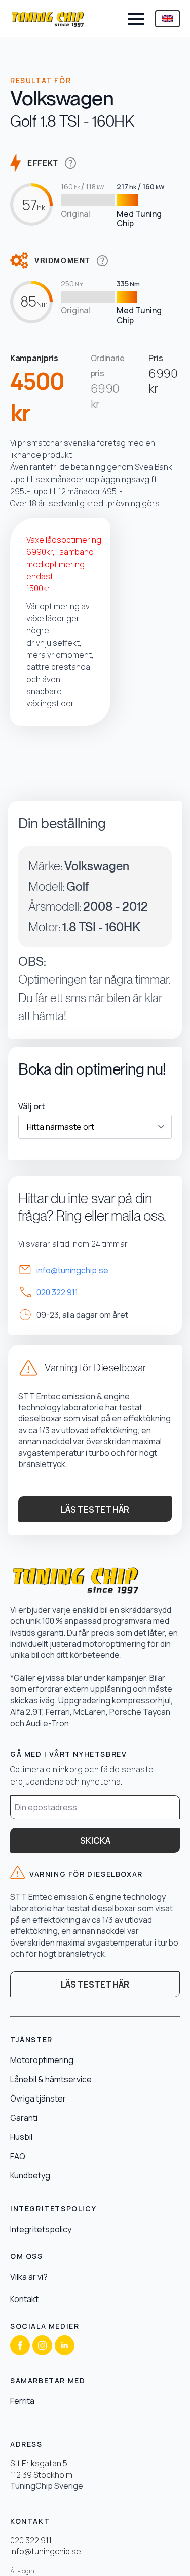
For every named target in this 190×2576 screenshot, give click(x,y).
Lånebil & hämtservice (51, 2079)
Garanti (24, 2118)
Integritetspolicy (41, 2229)
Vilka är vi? (29, 2277)
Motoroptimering (42, 2060)
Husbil (21, 2137)
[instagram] (42, 2345)
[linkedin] (65, 2345)
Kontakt (24, 2299)
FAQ (18, 2156)
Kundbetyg (30, 2175)
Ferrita (22, 2401)
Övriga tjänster (38, 2098)
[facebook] (20, 2345)
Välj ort (32, 1106)
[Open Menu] (136, 19)
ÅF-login (22, 2571)
